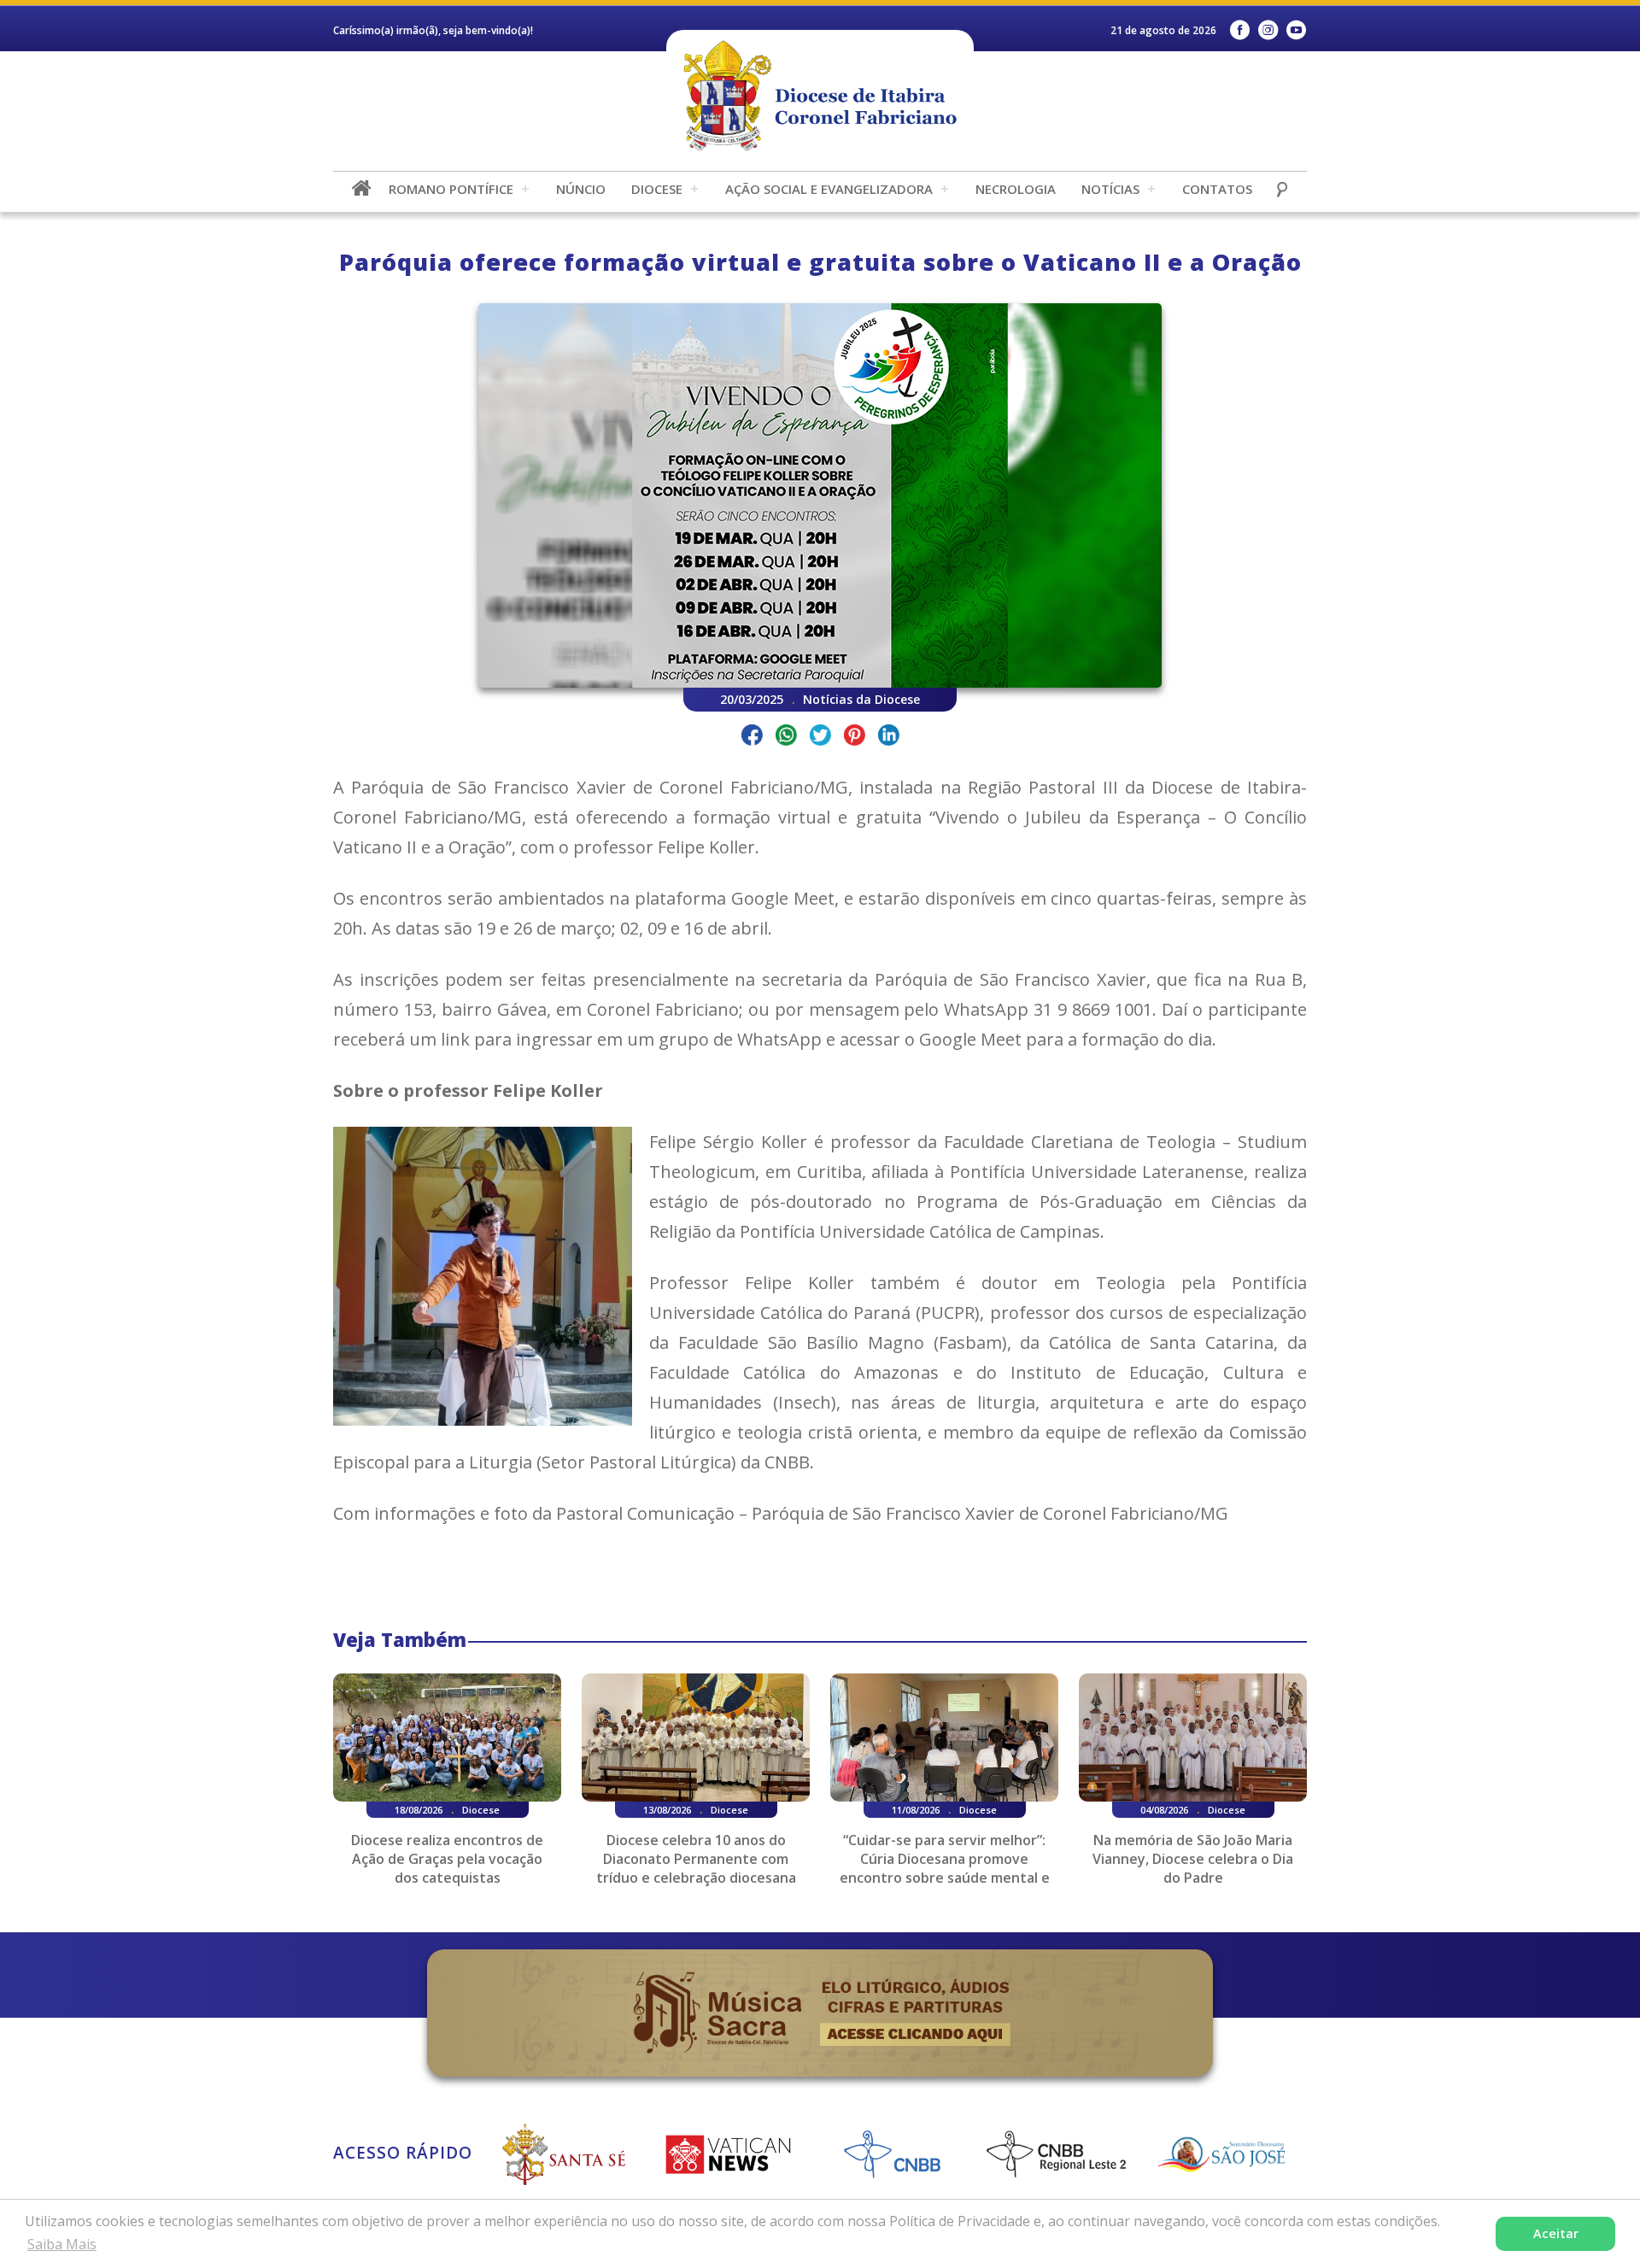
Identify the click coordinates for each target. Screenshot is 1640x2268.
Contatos (1217, 189)
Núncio (581, 189)
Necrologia (1016, 189)
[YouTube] (1296, 30)
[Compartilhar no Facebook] (752, 738)
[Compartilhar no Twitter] (820, 738)
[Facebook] (1240, 30)
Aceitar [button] (1556, 2233)
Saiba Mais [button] (62, 2244)
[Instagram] (1268, 30)
